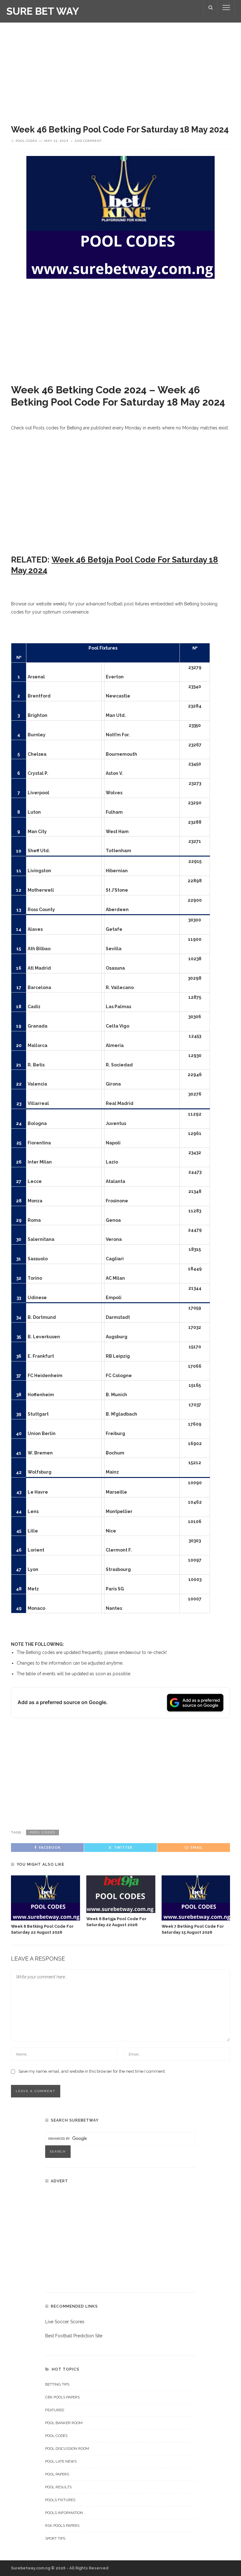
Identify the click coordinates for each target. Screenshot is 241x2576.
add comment (88, 141)
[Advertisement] (120, 69)
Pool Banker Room (64, 2423)
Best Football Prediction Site (74, 2336)
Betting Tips (57, 2384)
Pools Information (64, 2513)
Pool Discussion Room (67, 2449)
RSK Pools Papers (62, 2526)
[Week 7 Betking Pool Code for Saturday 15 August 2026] (196, 1898)
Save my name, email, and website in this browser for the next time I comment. (92, 2071)
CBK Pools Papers (62, 2397)
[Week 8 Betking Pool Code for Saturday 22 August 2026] (46, 1898)
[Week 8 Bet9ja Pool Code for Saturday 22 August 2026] (121, 1894)
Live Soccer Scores (65, 2322)
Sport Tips (55, 2538)
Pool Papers (57, 2474)
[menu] (226, 8)
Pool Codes (26, 141)
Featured (55, 2410)
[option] (46, 1905)
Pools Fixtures (60, 2500)
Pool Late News (61, 2461)
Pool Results (58, 2487)
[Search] (211, 8)
